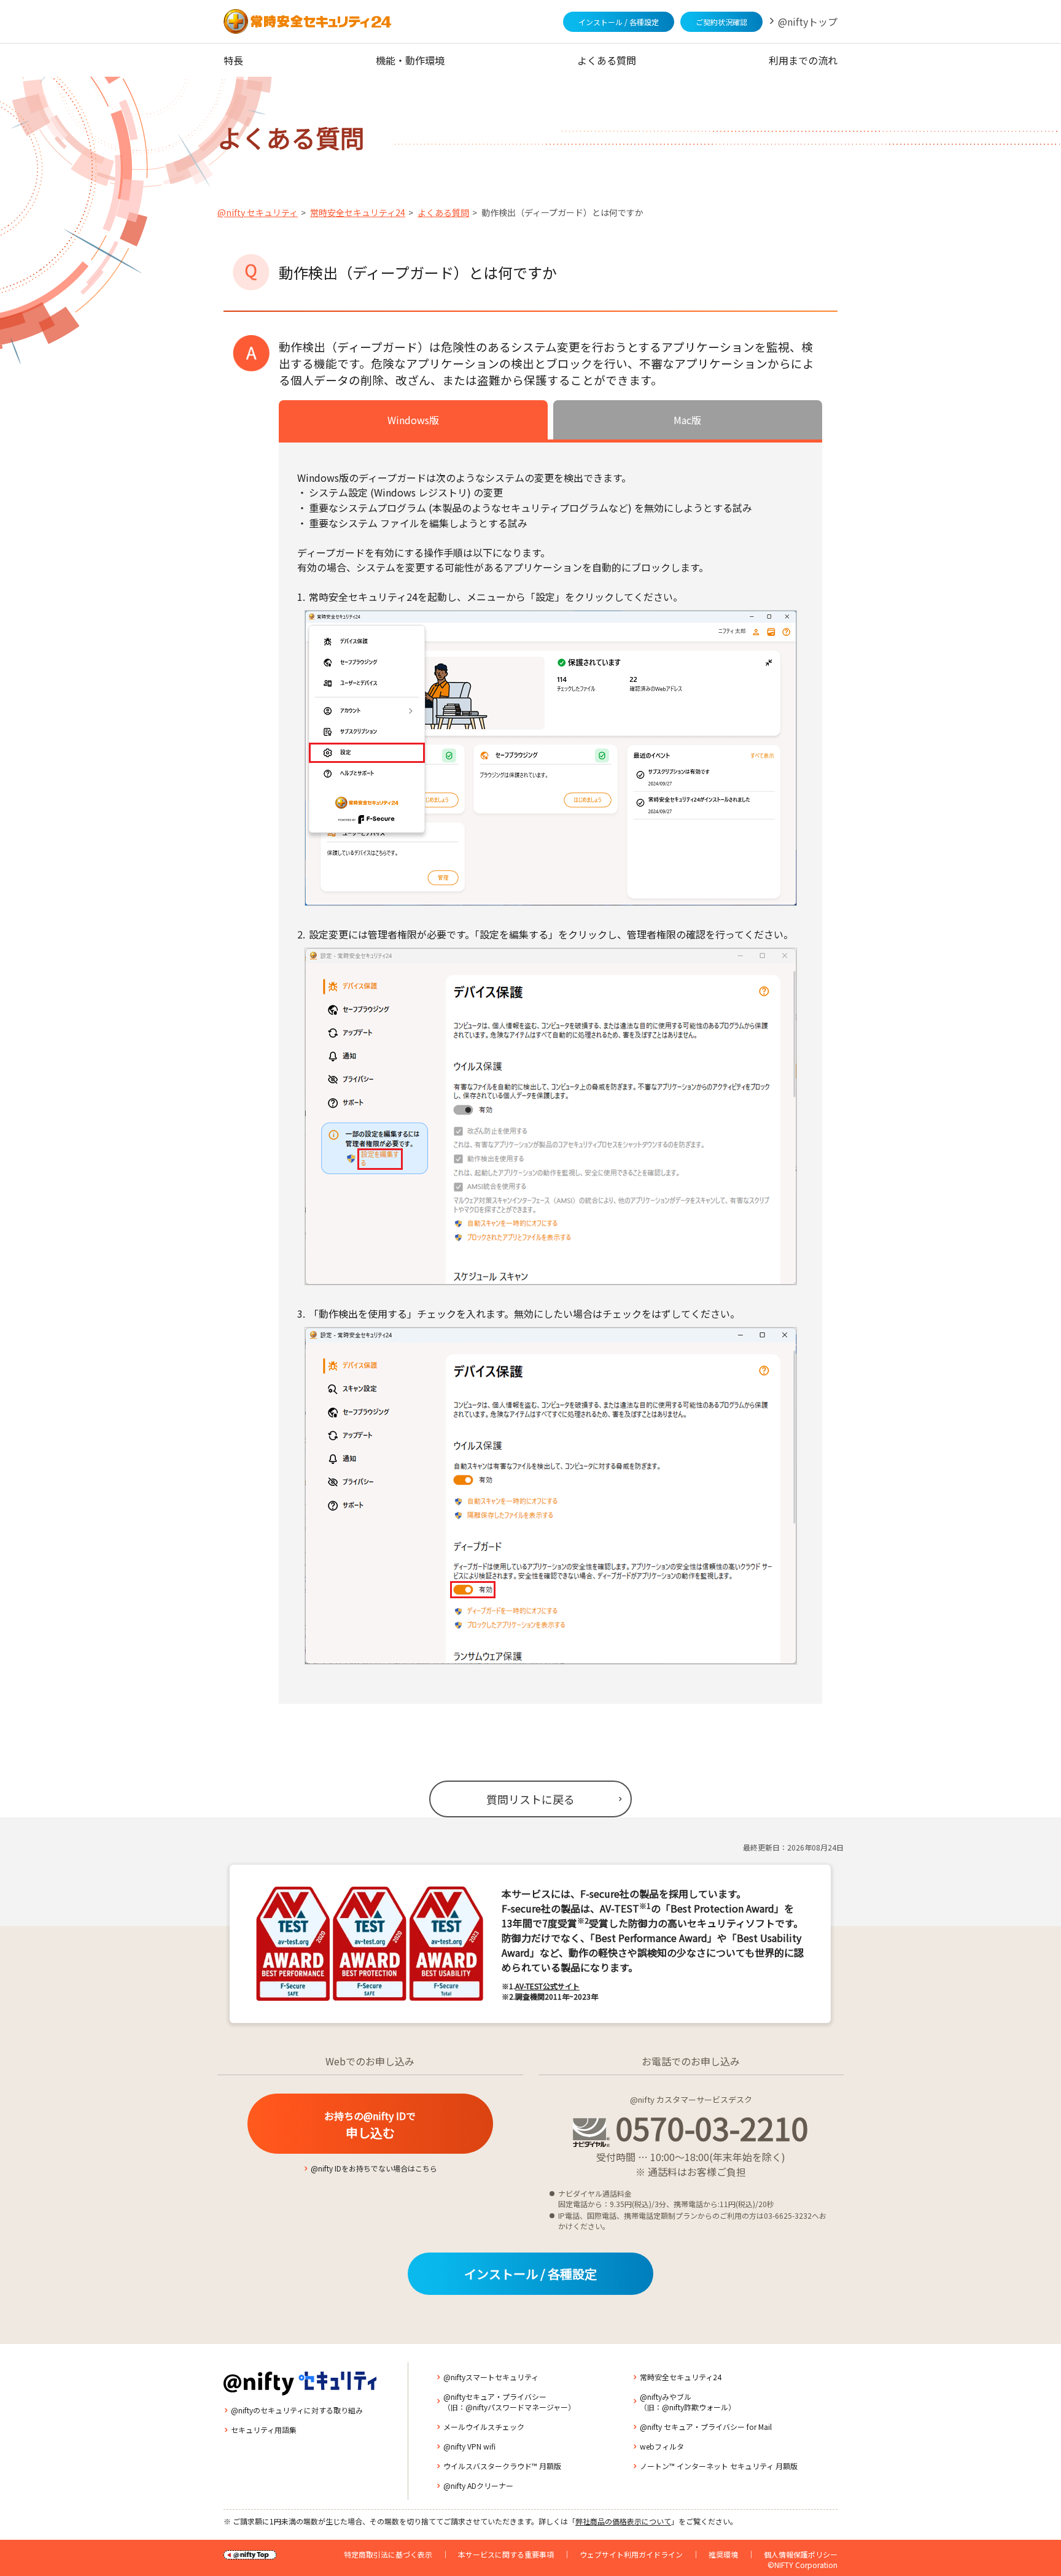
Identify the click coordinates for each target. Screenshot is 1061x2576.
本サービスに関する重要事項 (506, 2554)
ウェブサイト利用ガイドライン (631, 2554)
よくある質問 (607, 60)
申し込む (370, 2125)
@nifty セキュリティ (258, 212)
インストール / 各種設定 (619, 22)
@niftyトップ (808, 21)
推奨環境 (723, 2554)
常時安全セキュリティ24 (358, 212)
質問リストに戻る (530, 1799)
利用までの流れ (803, 60)
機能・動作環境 (410, 60)
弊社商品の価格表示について (623, 2521)
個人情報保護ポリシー (801, 2554)
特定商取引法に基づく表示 (388, 2554)
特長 (233, 60)
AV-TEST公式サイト (547, 1986)
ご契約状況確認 (721, 22)
